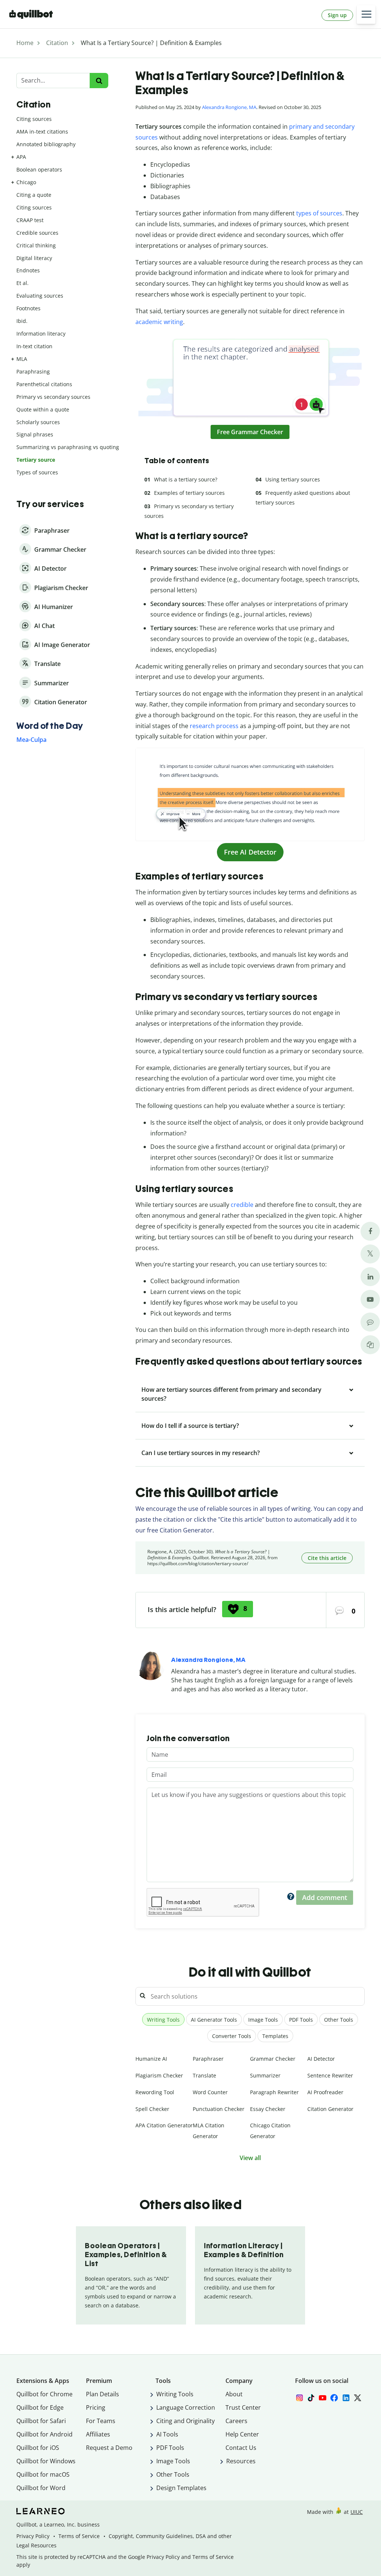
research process (214, 726)
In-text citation (34, 346)
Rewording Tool (155, 2092)
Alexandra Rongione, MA (229, 107)
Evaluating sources (40, 296)
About (234, 2394)
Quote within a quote (43, 409)
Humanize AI (151, 2059)
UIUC (357, 2512)
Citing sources (34, 119)
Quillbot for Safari (41, 2421)
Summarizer (265, 2075)
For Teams (101, 2421)
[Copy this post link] (370, 1345)
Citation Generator (330, 2109)
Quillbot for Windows (46, 2461)
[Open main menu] (366, 15)
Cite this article (327, 1558)
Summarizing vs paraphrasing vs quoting (68, 447)
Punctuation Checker (219, 2109)
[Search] (99, 81)
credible (242, 1205)
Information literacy (41, 334)
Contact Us (241, 2448)
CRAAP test (30, 220)
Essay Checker (268, 2109)
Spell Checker (152, 2109)
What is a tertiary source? (186, 479)
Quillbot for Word (41, 2488)
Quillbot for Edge (40, 2407)
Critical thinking (36, 245)
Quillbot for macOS (43, 2474)
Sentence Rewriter (330, 2075)
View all (250, 2158)
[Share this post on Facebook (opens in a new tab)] (370, 1231)
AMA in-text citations (42, 132)
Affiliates (98, 2434)
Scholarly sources (38, 422)
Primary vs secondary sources (53, 397)
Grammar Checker (273, 2059)
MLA (22, 359)
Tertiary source (36, 460)
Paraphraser (208, 2059)
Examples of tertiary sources (189, 493)
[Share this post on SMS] (370, 1322)
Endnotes (28, 270)
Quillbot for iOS (38, 2448)
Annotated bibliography (46, 144)
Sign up (337, 15)
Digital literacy (34, 258)
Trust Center (243, 2407)
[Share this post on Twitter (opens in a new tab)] (370, 1254)
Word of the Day (50, 726)
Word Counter (210, 2092)
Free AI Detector (250, 852)
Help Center (242, 2434)
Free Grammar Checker (250, 432)
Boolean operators (39, 169)
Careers (236, 2421)
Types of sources (37, 472)
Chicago (26, 182)
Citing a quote (34, 195)
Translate (204, 2075)
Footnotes (28, 308)
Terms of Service (79, 2536)
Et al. (23, 283)
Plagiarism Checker (159, 2075)
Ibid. (22, 321)
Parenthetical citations (44, 384)
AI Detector (321, 2059)
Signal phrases (35, 434)
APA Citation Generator (164, 2125)
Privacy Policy (33, 2536)
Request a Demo (109, 2448)
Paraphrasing (33, 371)
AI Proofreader (325, 2092)
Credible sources (37, 233)
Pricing (96, 2407)
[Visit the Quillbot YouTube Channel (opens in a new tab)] (370, 1299)
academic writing (159, 322)
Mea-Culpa (31, 740)
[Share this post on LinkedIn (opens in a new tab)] (370, 1277)
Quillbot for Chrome (44, 2394)
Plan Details (103, 2394)
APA (21, 157)
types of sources (319, 213)
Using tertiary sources (293, 479)
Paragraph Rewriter (274, 2092)
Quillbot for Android (44, 2434)
